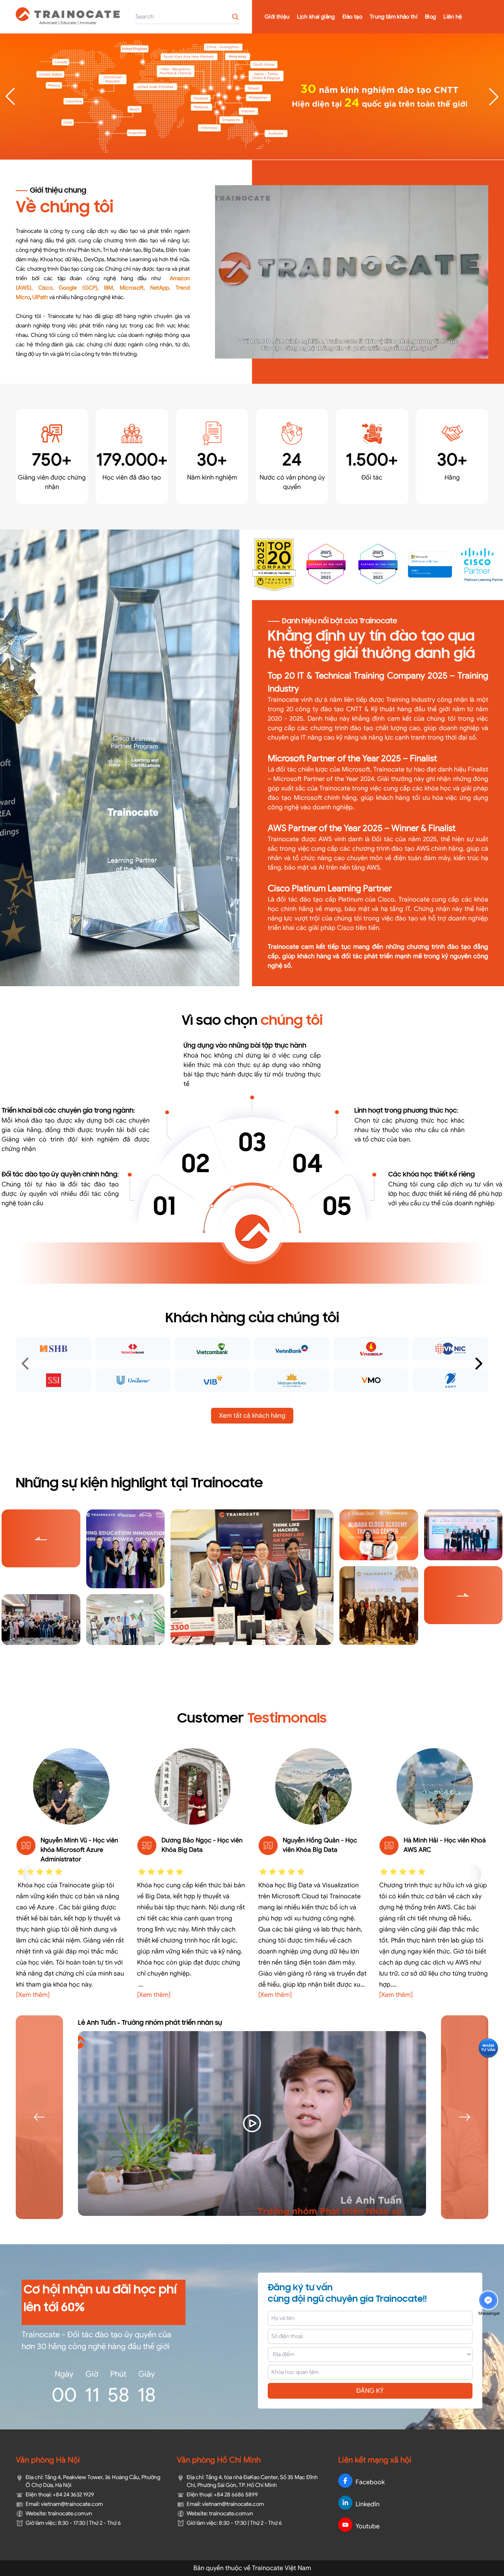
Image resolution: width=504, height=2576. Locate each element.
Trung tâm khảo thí (394, 17)
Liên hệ (453, 17)
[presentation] (26, 1364)
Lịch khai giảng (316, 17)
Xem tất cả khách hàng (252, 1416)
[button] (494, 97)
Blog (430, 17)
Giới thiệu (277, 17)
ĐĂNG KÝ (370, 2391)
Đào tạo (352, 17)
